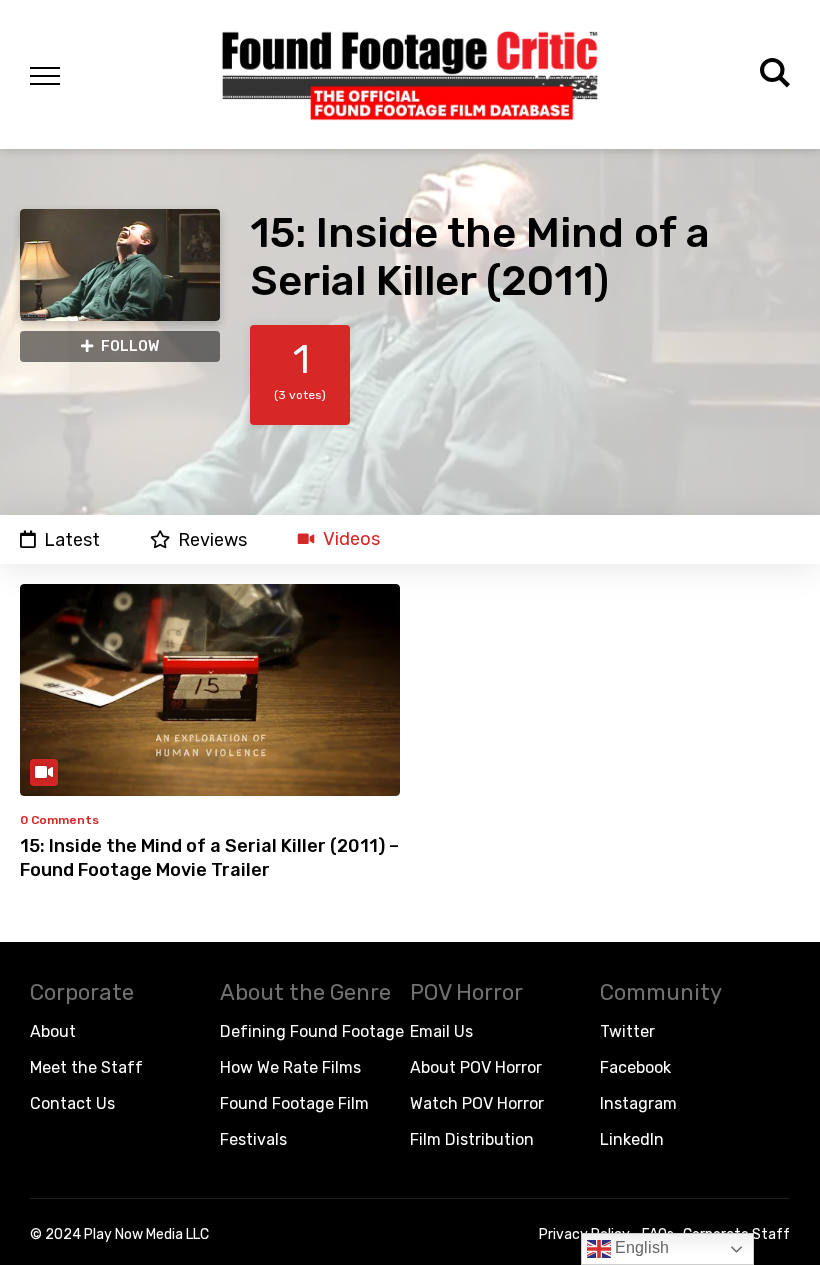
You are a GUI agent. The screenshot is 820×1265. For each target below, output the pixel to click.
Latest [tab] (72, 539)
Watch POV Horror (477, 1103)
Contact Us (72, 1103)
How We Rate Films (290, 1067)
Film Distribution (472, 1139)
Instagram (638, 1103)
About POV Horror (476, 1067)
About (53, 1031)
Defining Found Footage (312, 1031)
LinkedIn (632, 1139)
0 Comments (59, 820)
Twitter (627, 1031)
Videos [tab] (351, 539)
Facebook (635, 1067)
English (640, 1247)
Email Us (441, 1031)
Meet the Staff (86, 1067)
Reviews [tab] (212, 539)
